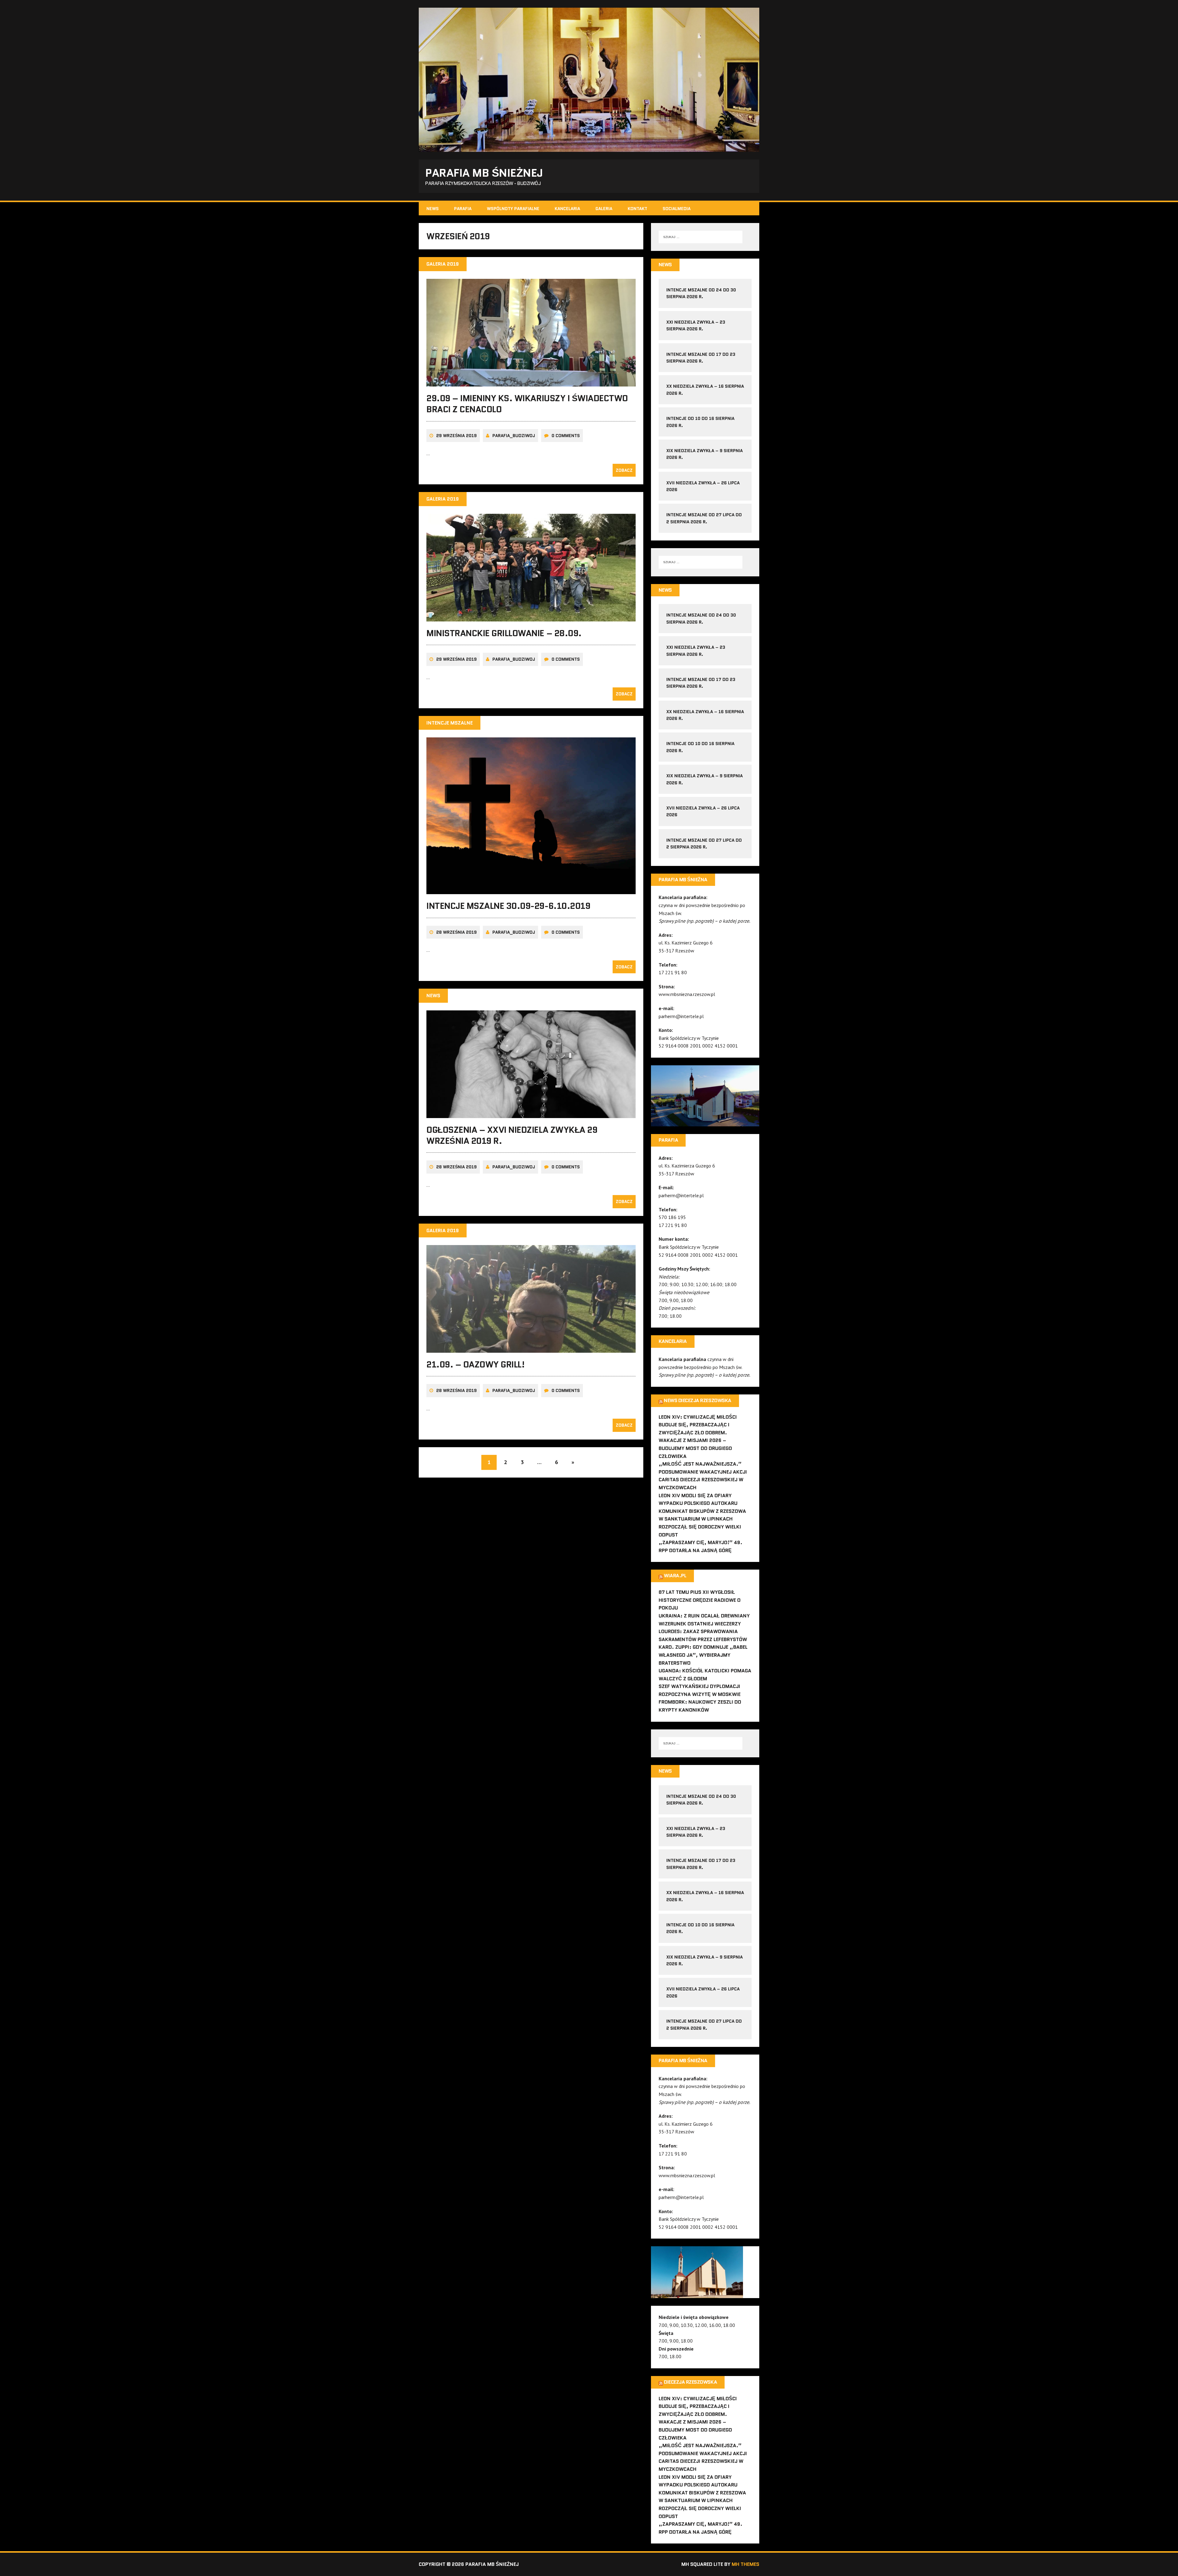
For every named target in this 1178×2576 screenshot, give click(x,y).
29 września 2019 (456, 436)
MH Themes (745, 2564)
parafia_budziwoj (514, 436)
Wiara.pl (675, 1576)
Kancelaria (567, 209)
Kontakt (637, 209)
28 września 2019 (456, 932)
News (433, 209)
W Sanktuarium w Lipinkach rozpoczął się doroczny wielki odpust (700, 1527)
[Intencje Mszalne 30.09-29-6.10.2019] (531, 890)
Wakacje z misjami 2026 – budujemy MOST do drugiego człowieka (695, 1448)
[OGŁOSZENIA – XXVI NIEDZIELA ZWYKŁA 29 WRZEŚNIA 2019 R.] (531, 1114)
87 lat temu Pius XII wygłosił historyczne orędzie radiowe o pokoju (700, 1600)
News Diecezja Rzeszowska (697, 1400)
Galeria (604, 209)
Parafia (463, 209)
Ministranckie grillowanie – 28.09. (504, 633)
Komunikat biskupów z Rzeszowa (702, 1511)
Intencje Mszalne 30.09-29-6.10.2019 (508, 906)
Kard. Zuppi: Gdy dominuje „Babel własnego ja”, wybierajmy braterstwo (703, 1655)
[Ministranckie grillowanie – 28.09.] (531, 617)
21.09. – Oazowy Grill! (475, 1364)
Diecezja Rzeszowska (690, 2382)
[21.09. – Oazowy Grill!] (531, 1348)
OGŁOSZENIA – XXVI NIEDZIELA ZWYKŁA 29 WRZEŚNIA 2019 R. (512, 1135)
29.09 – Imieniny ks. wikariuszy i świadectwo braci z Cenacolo (527, 404)
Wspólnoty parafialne (513, 209)
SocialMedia (677, 209)
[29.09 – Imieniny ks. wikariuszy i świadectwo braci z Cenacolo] (531, 382)
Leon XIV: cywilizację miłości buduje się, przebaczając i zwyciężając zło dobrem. (698, 1425)
